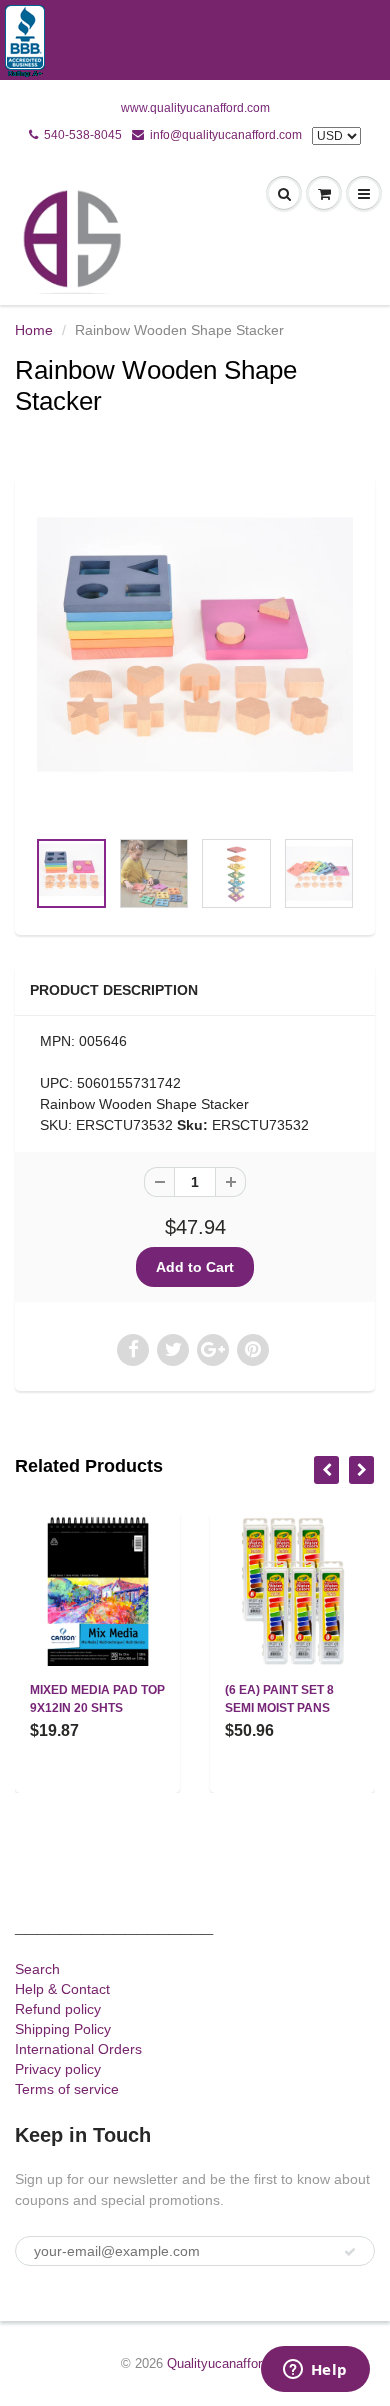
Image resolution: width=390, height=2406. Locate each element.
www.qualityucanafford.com (195, 108)
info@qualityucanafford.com (226, 135)
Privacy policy (58, 2069)
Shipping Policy (63, 2029)
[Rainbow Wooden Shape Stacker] (195, 662)
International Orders (78, 2049)
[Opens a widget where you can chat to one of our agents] (315, 2371)
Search (37, 1969)
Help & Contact (62, 1989)
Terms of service (67, 2089)
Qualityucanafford (218, 2363)
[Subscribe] (350, 2252)
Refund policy (58, 2009)
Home (34, 330)
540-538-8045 (83, 135)
